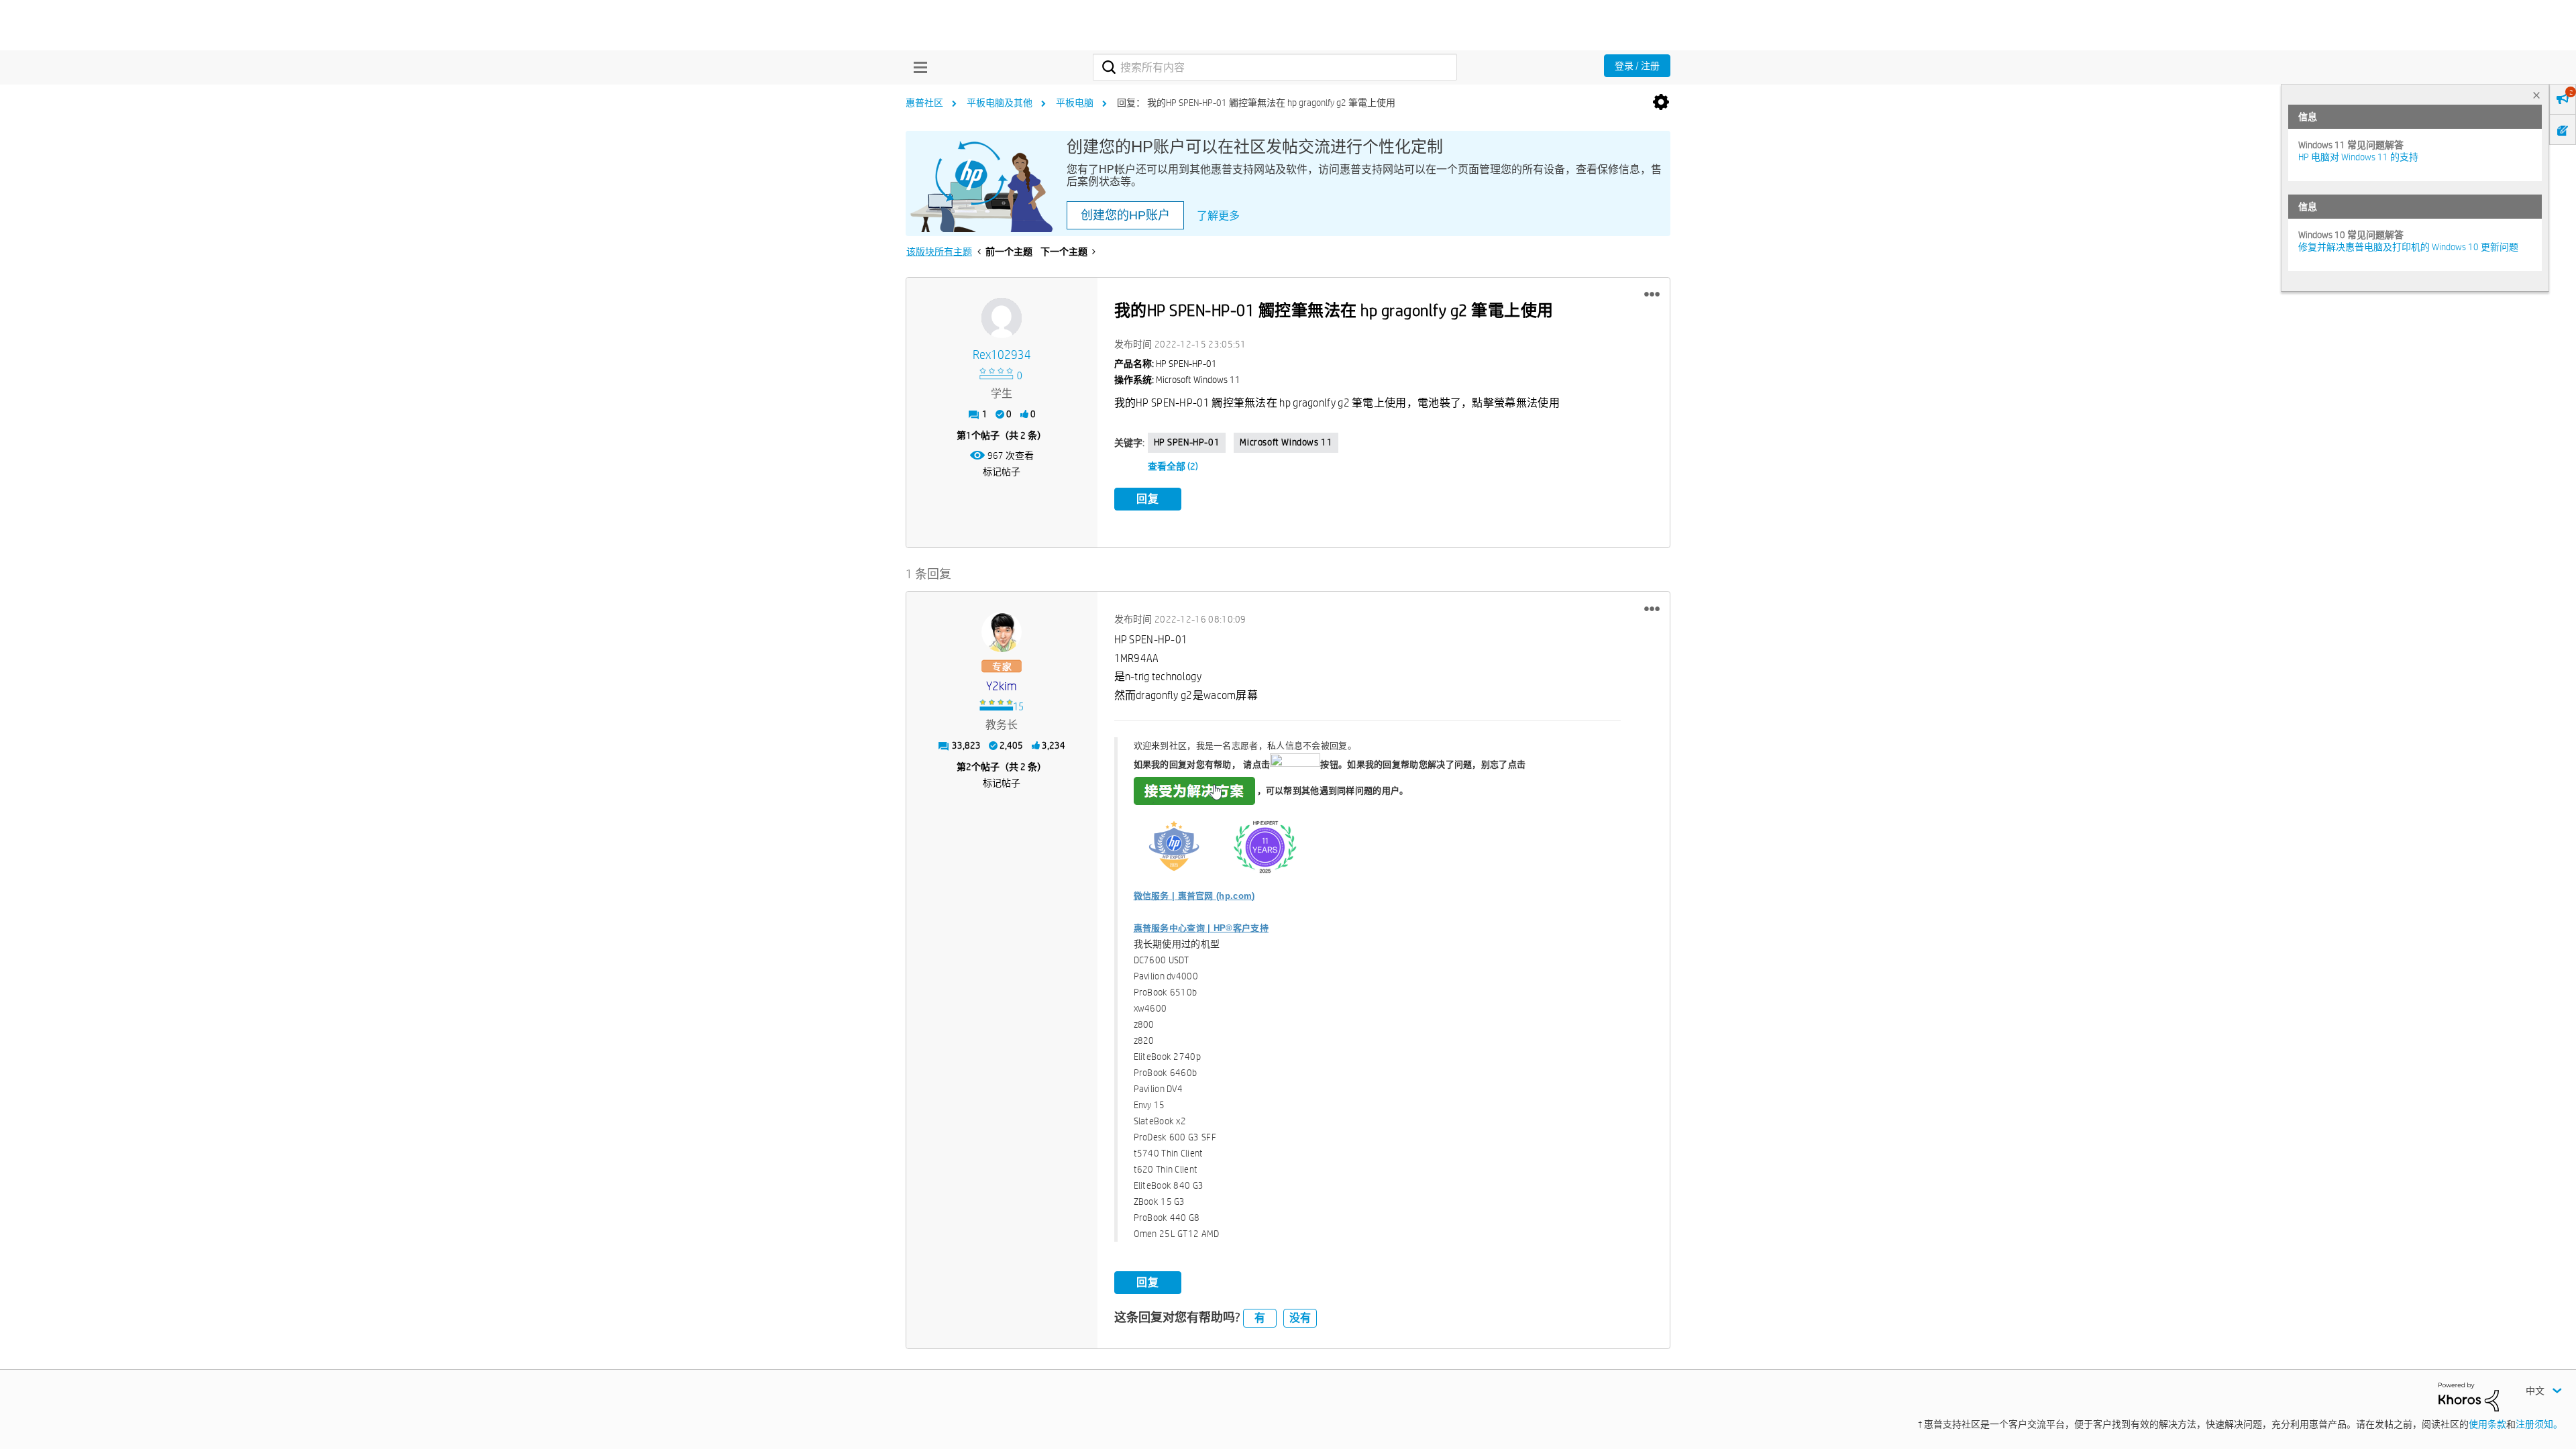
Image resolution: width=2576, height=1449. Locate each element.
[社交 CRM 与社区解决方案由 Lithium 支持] (2469, 1396)
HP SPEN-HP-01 (1187, 442)
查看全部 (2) (1173, 466)
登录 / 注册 (1637, 66)
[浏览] (917, 67)
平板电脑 (1075, 103)
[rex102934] (1002, 318)
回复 (1148, 499)
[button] (1652, 294)
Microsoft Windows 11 (1286, 442)
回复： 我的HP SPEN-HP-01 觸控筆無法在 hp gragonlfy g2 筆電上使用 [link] (1256, 103)
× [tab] (2536, 95)
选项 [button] (1661, 103)
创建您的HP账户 (1125, 215)
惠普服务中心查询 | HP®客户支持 (1201, 928)
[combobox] (1275, 67)
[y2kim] (1002, 632)
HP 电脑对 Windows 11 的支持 (2358, 157)
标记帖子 (1002, 472)
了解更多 (1218, 216)
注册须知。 (2539, 1424)
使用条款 (2487, 1424)
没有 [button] (1300, 1318)
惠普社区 (924, 103)
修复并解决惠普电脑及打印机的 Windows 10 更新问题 (2408, 247)
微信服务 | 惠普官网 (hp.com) (1194, 896)
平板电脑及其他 (1000, 103)
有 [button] (1260, 1318)
